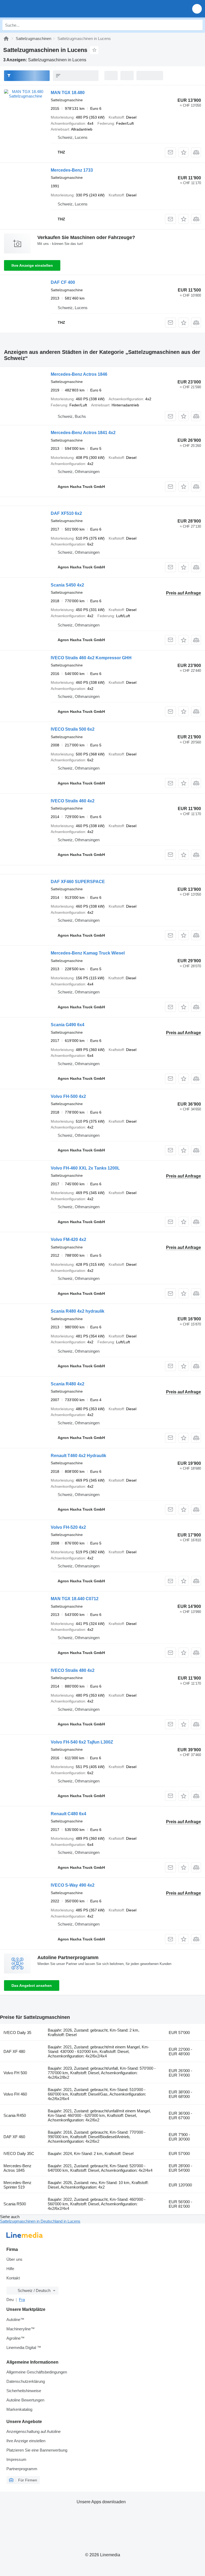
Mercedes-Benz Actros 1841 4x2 (83, 433)
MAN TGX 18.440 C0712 (75, 1599)
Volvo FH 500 (15, 2073)
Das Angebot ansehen (32, 1985)
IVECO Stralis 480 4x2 (73, 1670)
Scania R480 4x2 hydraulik (78, 1311)
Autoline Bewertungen (25, 2400)
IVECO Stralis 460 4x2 (73, 801)
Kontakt (13, 2278)
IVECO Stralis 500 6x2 (73, 729)
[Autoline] (6, 39)
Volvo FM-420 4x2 (68, 1240)
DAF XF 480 (14, 2051)
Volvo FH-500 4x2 (68, 1096)
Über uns (14, 2259)
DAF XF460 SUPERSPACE (78, 882)
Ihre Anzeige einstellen (32, 265)
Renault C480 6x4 (68, 1814)
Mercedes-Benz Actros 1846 (79, 374)
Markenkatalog (19, 2409)
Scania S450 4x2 (67, 585)
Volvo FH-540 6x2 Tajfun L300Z (82, 1742)
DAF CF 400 (63, 282)
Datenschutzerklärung (26, 2381)
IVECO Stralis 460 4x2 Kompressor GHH (91, 658)
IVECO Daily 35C (19, 2154)
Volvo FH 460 (15, 2094)
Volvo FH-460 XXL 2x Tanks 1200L (85, 1168)
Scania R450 (15, 2115)
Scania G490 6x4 (68, 1025)
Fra (22, 2300)
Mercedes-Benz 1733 (72, 170)
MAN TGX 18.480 (68, 93)
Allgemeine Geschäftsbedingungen (37, 2372)
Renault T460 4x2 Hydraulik (78, 1456)
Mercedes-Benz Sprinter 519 (17, 2185)
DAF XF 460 (14, 2137)
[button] (197, 9)
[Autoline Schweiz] (35, 9)
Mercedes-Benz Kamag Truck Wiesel (88, 953)
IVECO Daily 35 (17, 2033)
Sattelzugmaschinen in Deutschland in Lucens (40, 2221)
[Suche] (197, 25)
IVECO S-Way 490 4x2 (73, 1885)
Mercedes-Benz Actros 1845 (17, 2168)
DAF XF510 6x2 (66, 513)
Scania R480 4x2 (68, 1384)
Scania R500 (15, 2204)
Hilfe (10, 2269)
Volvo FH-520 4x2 (68, 1527)
